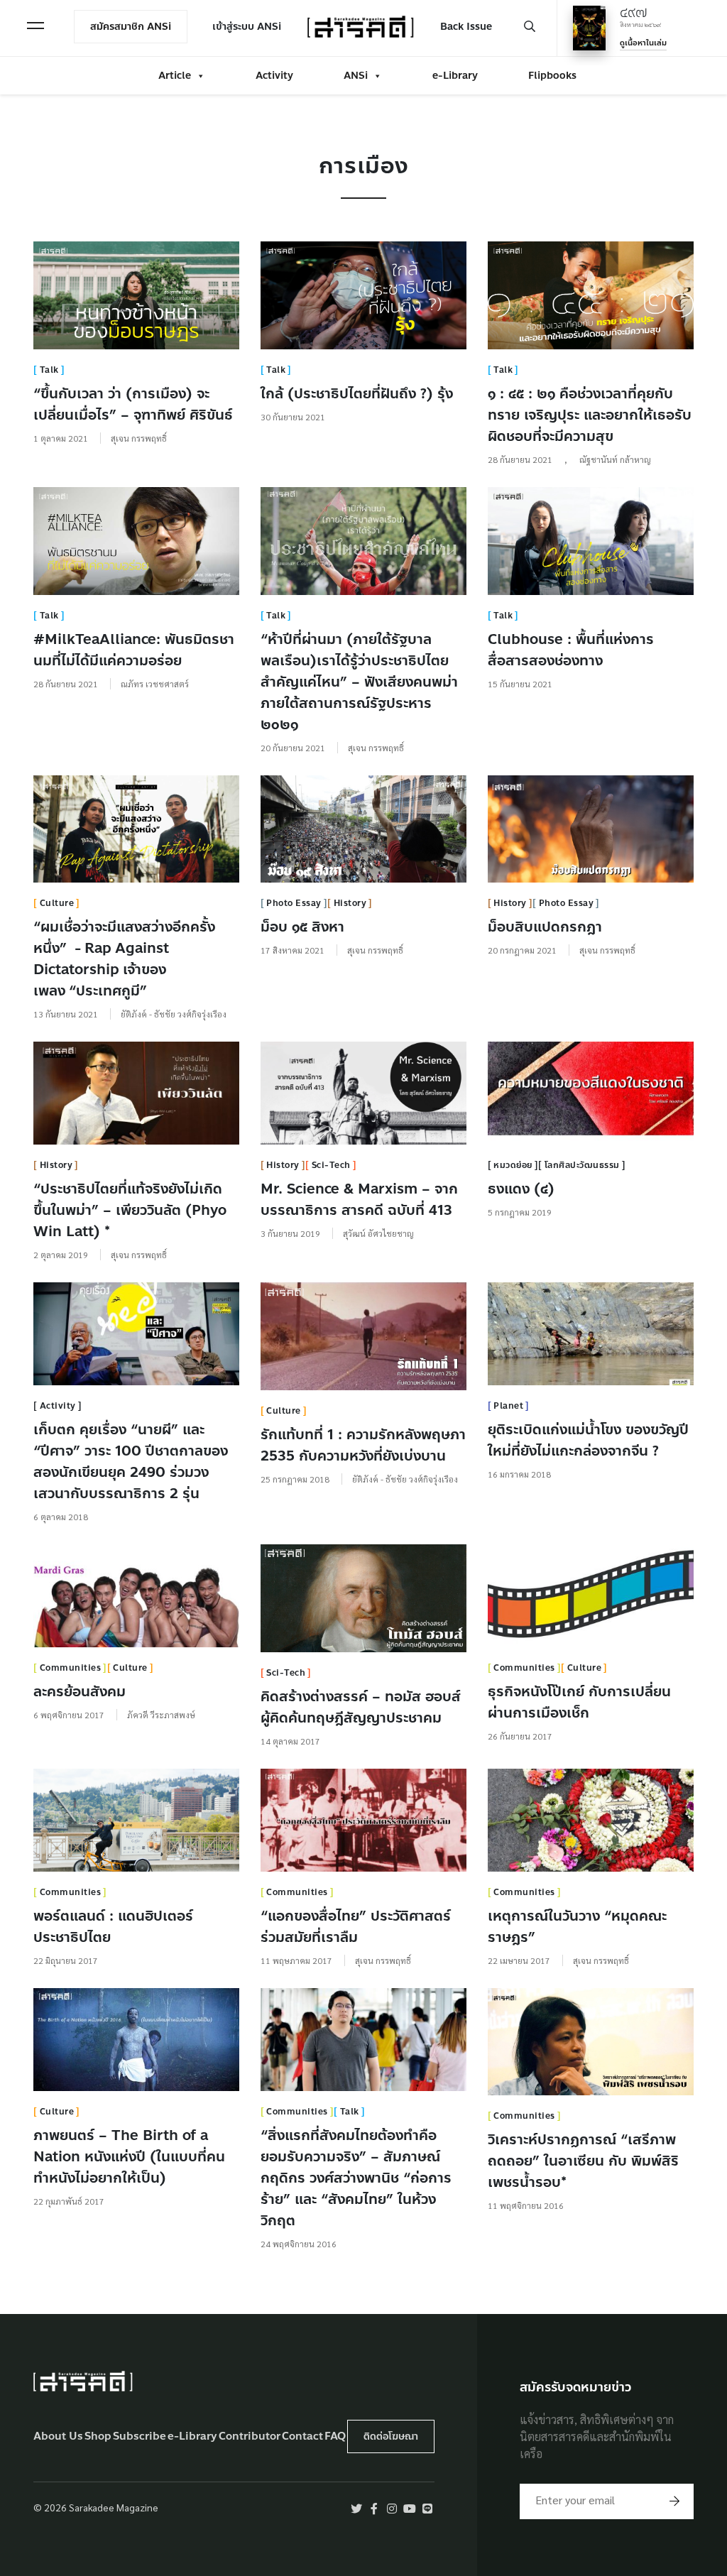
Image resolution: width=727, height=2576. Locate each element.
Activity (274, 76)
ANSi (356, 76)
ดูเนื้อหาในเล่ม (643, 43)
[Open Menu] (35, 26)
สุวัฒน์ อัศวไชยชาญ (378, 1233)
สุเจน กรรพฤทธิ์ (139, 438)
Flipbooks (552, 76)
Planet (508, 1406)
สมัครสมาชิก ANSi (131, 27)
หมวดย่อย (513, 1165)
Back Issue (466, 27)
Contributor (250, 2436)
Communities (71, 1668)
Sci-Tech (331, 1165)
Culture (57, 903)
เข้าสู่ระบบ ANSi (247, 27)
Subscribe (140, 2436)
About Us (58, 2436)
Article (175, 76)
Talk (49, 370)
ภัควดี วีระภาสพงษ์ (161, 1715)
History (350, 903)
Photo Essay (294, 903)
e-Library (455, 76)
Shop (98, 2436)
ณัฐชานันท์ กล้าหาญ (615, 459)
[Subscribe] (674, 2501)
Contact (302, 2436)
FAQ (335, 2436)
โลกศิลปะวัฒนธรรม (582, 1165)
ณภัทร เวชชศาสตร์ (155, 684)
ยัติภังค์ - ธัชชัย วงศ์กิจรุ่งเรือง (174, 1014)
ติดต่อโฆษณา (391, 2436)
